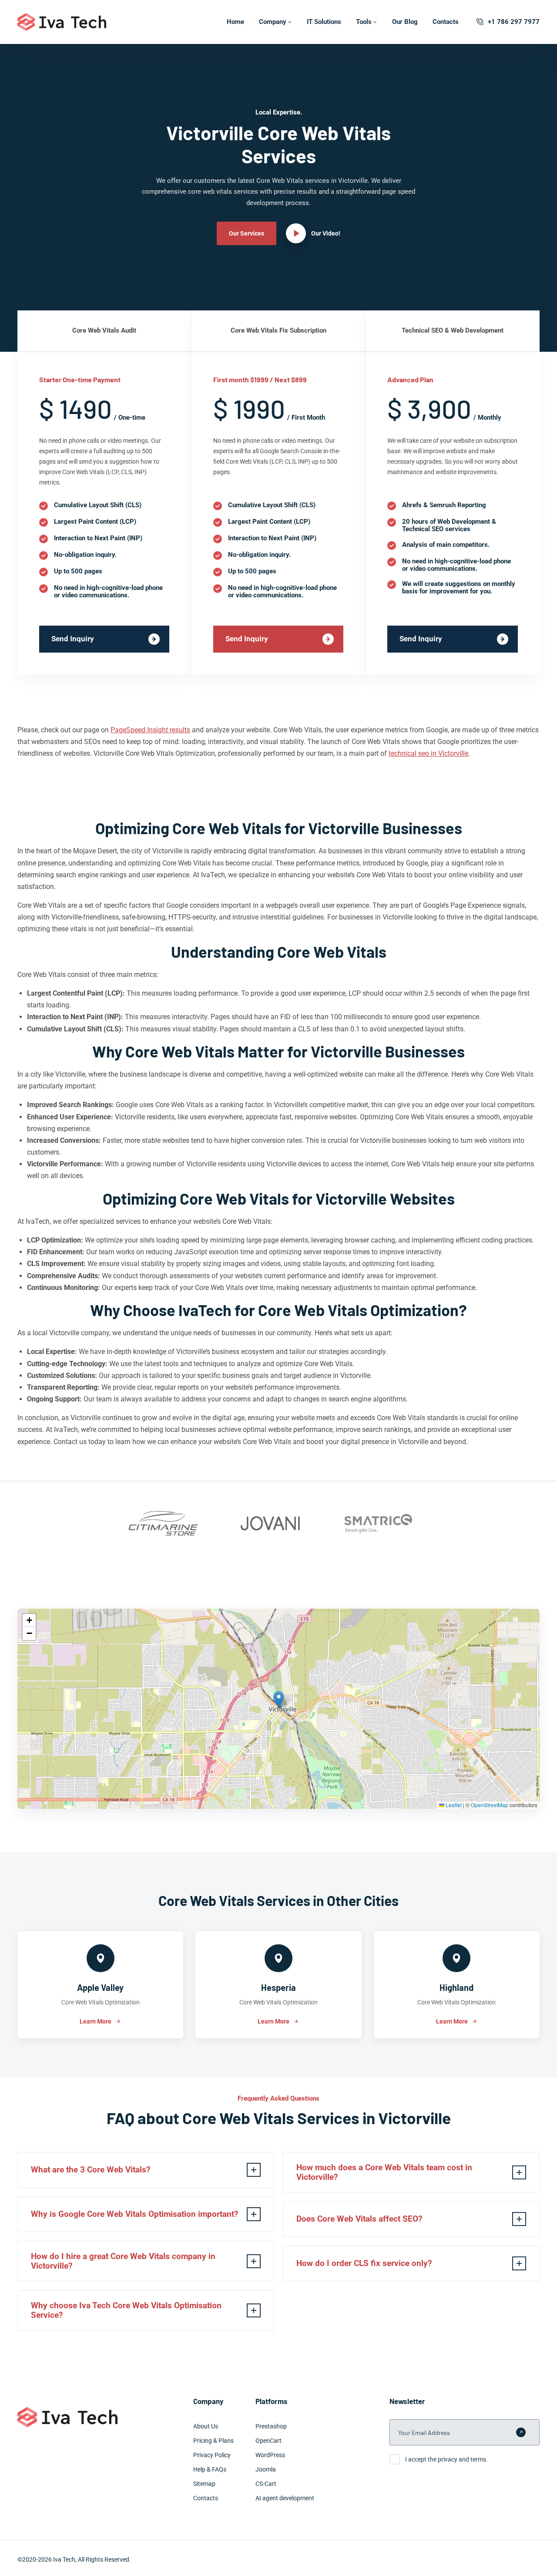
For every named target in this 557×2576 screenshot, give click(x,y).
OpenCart (268, 2441)
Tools (364, 22)
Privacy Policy (212, 2455)
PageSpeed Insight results (150, 730)
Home (235, 22)
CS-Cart (266, 2484)
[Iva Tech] (62, 22)
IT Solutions (324, 22)
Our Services (247, 233)
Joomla (266, 2469)
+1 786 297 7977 (514, 22)
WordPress (270, 2455)
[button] (279, 1700)
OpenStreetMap (490, 1805)
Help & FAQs (210, 2469)
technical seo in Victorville (428, 753)
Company (273, 22)
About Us (206, 2426)
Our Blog (405, 22)
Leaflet (453, 1805)
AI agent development (285, 2498)
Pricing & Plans (213, 2441)
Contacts (446, 22)
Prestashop (271, 2426)
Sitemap (204, 2484)
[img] (278, 1709)
